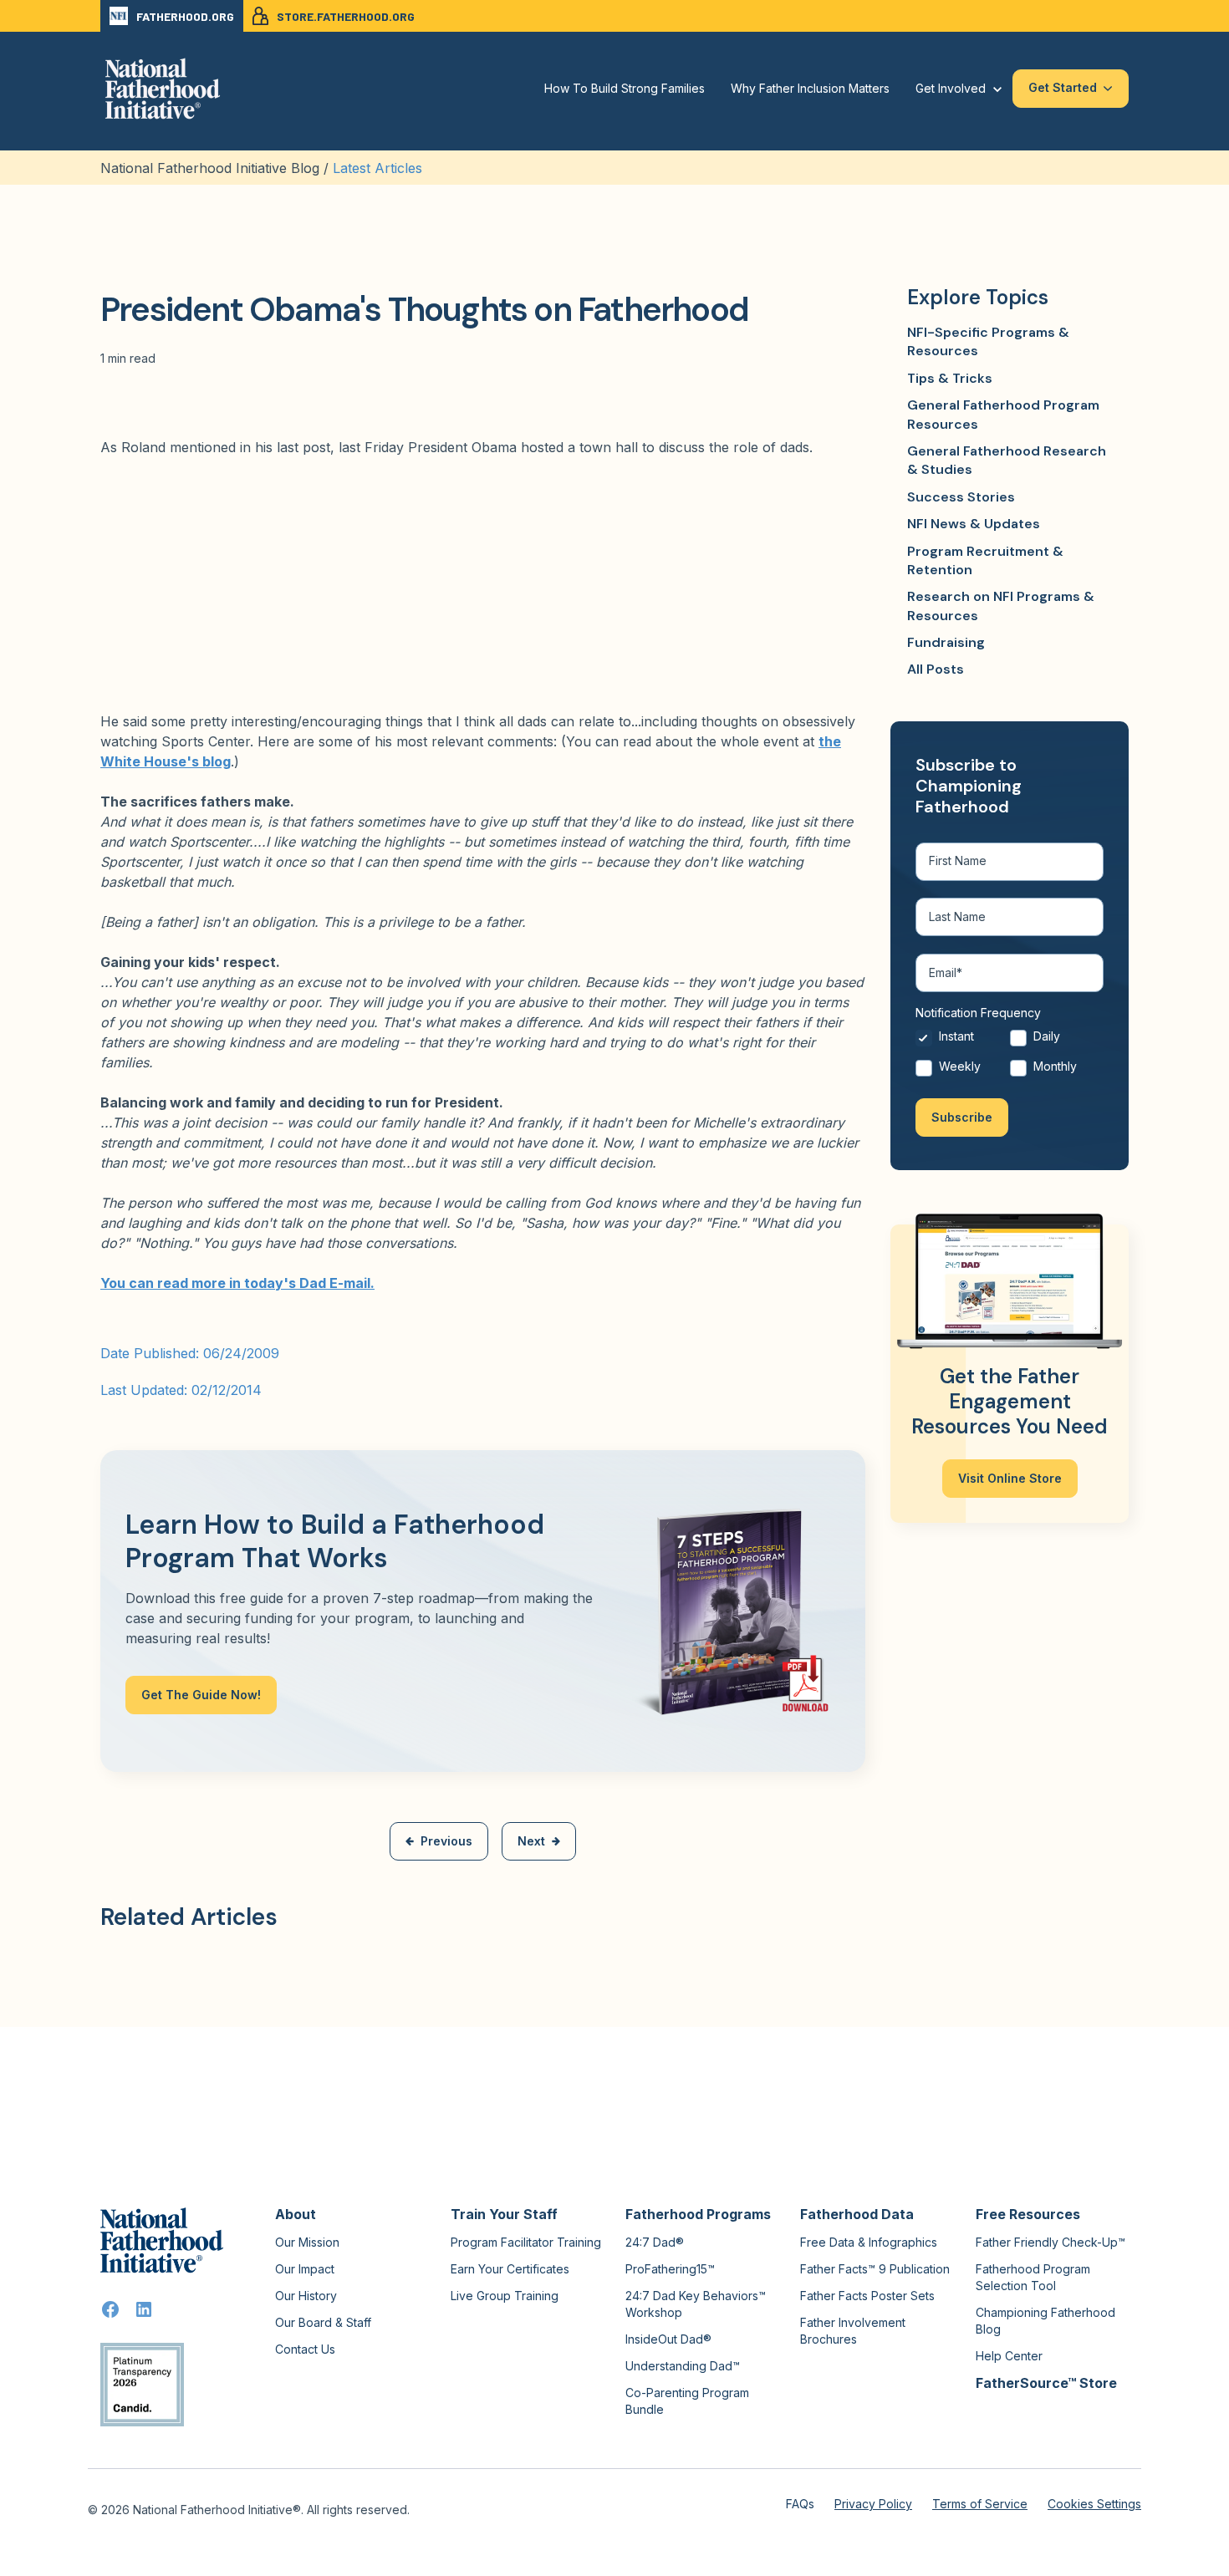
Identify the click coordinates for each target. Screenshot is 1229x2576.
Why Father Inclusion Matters (810, 88)
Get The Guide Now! (201, 1695)
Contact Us (305, 2349)
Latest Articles (377, 168)
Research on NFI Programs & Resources (1001, 606)
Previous (446, 1841)
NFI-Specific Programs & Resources (988, 341)
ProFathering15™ (670, 2269)
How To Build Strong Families (625, 88)
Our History (306, 2296)
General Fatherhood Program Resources (1003, 414)
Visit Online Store (1010, 1478)
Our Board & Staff (323, 2322)
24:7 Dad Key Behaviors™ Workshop (696, 2304)
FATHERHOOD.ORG (185, 16)
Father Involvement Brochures (853, 2331)
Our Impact (305, 2269)
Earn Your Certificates (510, 2269)
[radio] (963, 1041)
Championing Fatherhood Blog (1045, 2321)
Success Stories (961, 497)
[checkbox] (1010, 1055)
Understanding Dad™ (683, 2366)
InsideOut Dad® (668, 2339)
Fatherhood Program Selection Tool (1033, 2277)
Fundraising (946, 642)
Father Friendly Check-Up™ (1051, 2242)
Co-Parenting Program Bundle (687, 2401)
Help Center (1009, 2356)
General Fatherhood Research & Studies (1007, 460)
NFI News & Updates (974, 524)
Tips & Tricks (950, 378)
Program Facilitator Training (526, 2242)
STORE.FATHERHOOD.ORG (346, 16)
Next (531, 1841)
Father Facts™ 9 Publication (875, 2269)
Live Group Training (505, 2296)
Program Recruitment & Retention (985, 560)
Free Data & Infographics (869, 2242)
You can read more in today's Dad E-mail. (237, 1283)
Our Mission (307, 2242)
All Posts (936, 669)
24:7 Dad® (655, 2242)
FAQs (800, 2504)
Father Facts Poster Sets (867, 2296)
